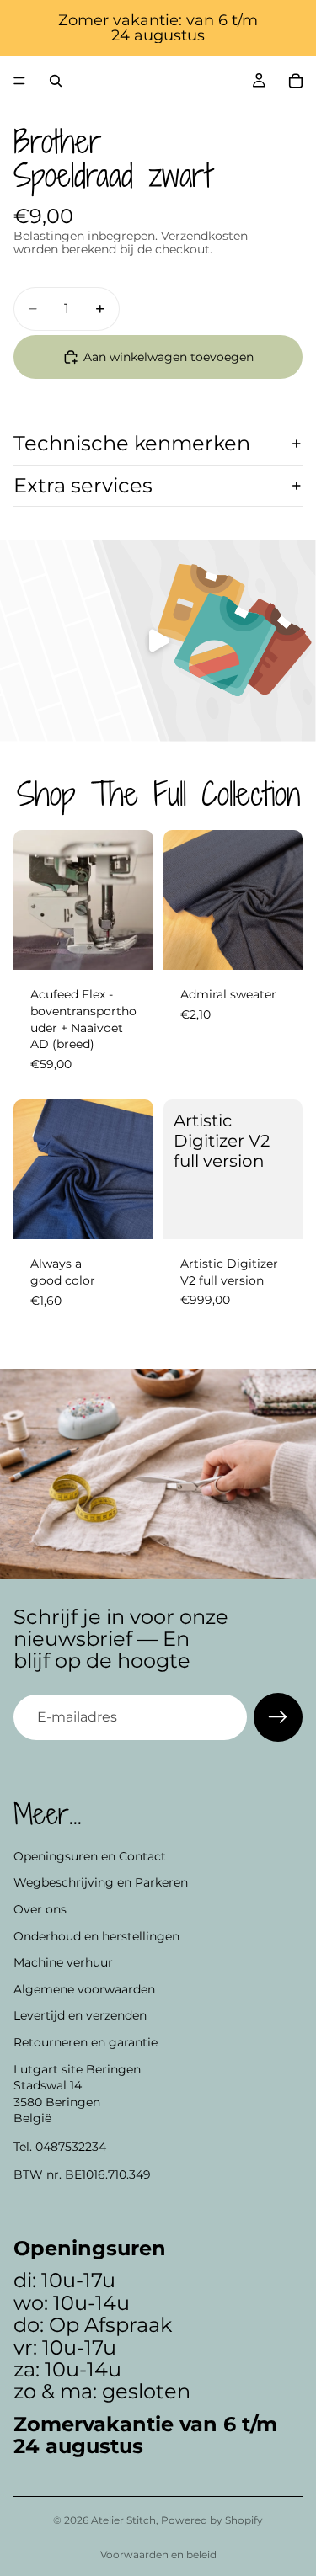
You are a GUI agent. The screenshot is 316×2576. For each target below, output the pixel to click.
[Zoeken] (56, 81)
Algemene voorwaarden (84, 1988)
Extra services (83, 485)
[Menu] (19, 81)
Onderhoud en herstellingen (96, 1935)
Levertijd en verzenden (80, 2015)
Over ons (40, 1909)
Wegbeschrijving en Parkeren (101, 1882)
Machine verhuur (63, 1962)
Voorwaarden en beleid (158, 2555)
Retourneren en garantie (86, 2042)
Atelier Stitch (123, 2520)
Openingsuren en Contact (90, 1856)
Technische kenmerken (132, 443)
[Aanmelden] (278, 1717)
